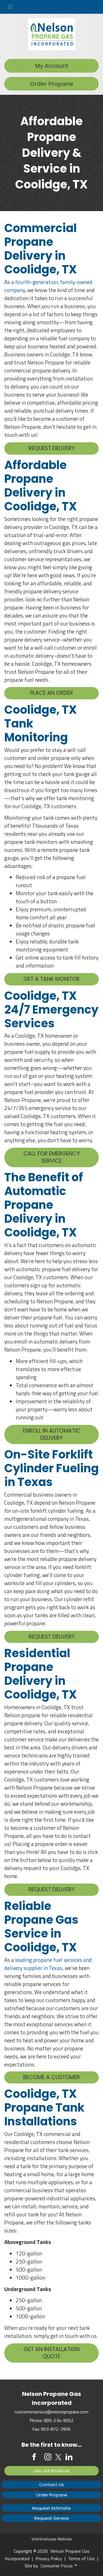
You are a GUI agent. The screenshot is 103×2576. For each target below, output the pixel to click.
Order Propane (52, 84)
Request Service (52, 2518)
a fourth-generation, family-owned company (48, 286)
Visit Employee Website (52, 2539)
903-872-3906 (56, 2429)
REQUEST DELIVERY (52, 448)
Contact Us (51, 2485)
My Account (52, 66)
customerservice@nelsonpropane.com (51, 2412)
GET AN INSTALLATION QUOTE (52, 2353)
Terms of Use (81, 2558)
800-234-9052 (59, 2420)
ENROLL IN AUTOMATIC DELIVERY (52, 1434)
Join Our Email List (51, 2471)
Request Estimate (51, 2508)
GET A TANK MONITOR (51, 979)
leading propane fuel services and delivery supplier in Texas (48, 1964)
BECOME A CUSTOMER (51, 2077)
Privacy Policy (49, 2558)
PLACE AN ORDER (51, 693)
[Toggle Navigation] (51, 7)
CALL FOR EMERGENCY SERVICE (52, 1157)
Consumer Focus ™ (59, 2566)
